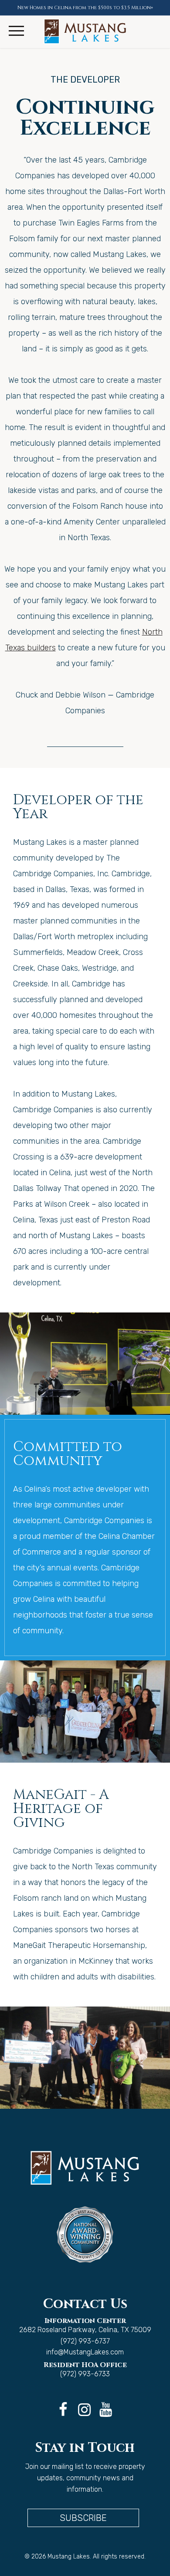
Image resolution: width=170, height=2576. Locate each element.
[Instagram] (83, 2401)
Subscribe (83, 2518)
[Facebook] (61, 2401)
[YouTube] (104, 2401)
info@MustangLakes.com (85, 2352)
